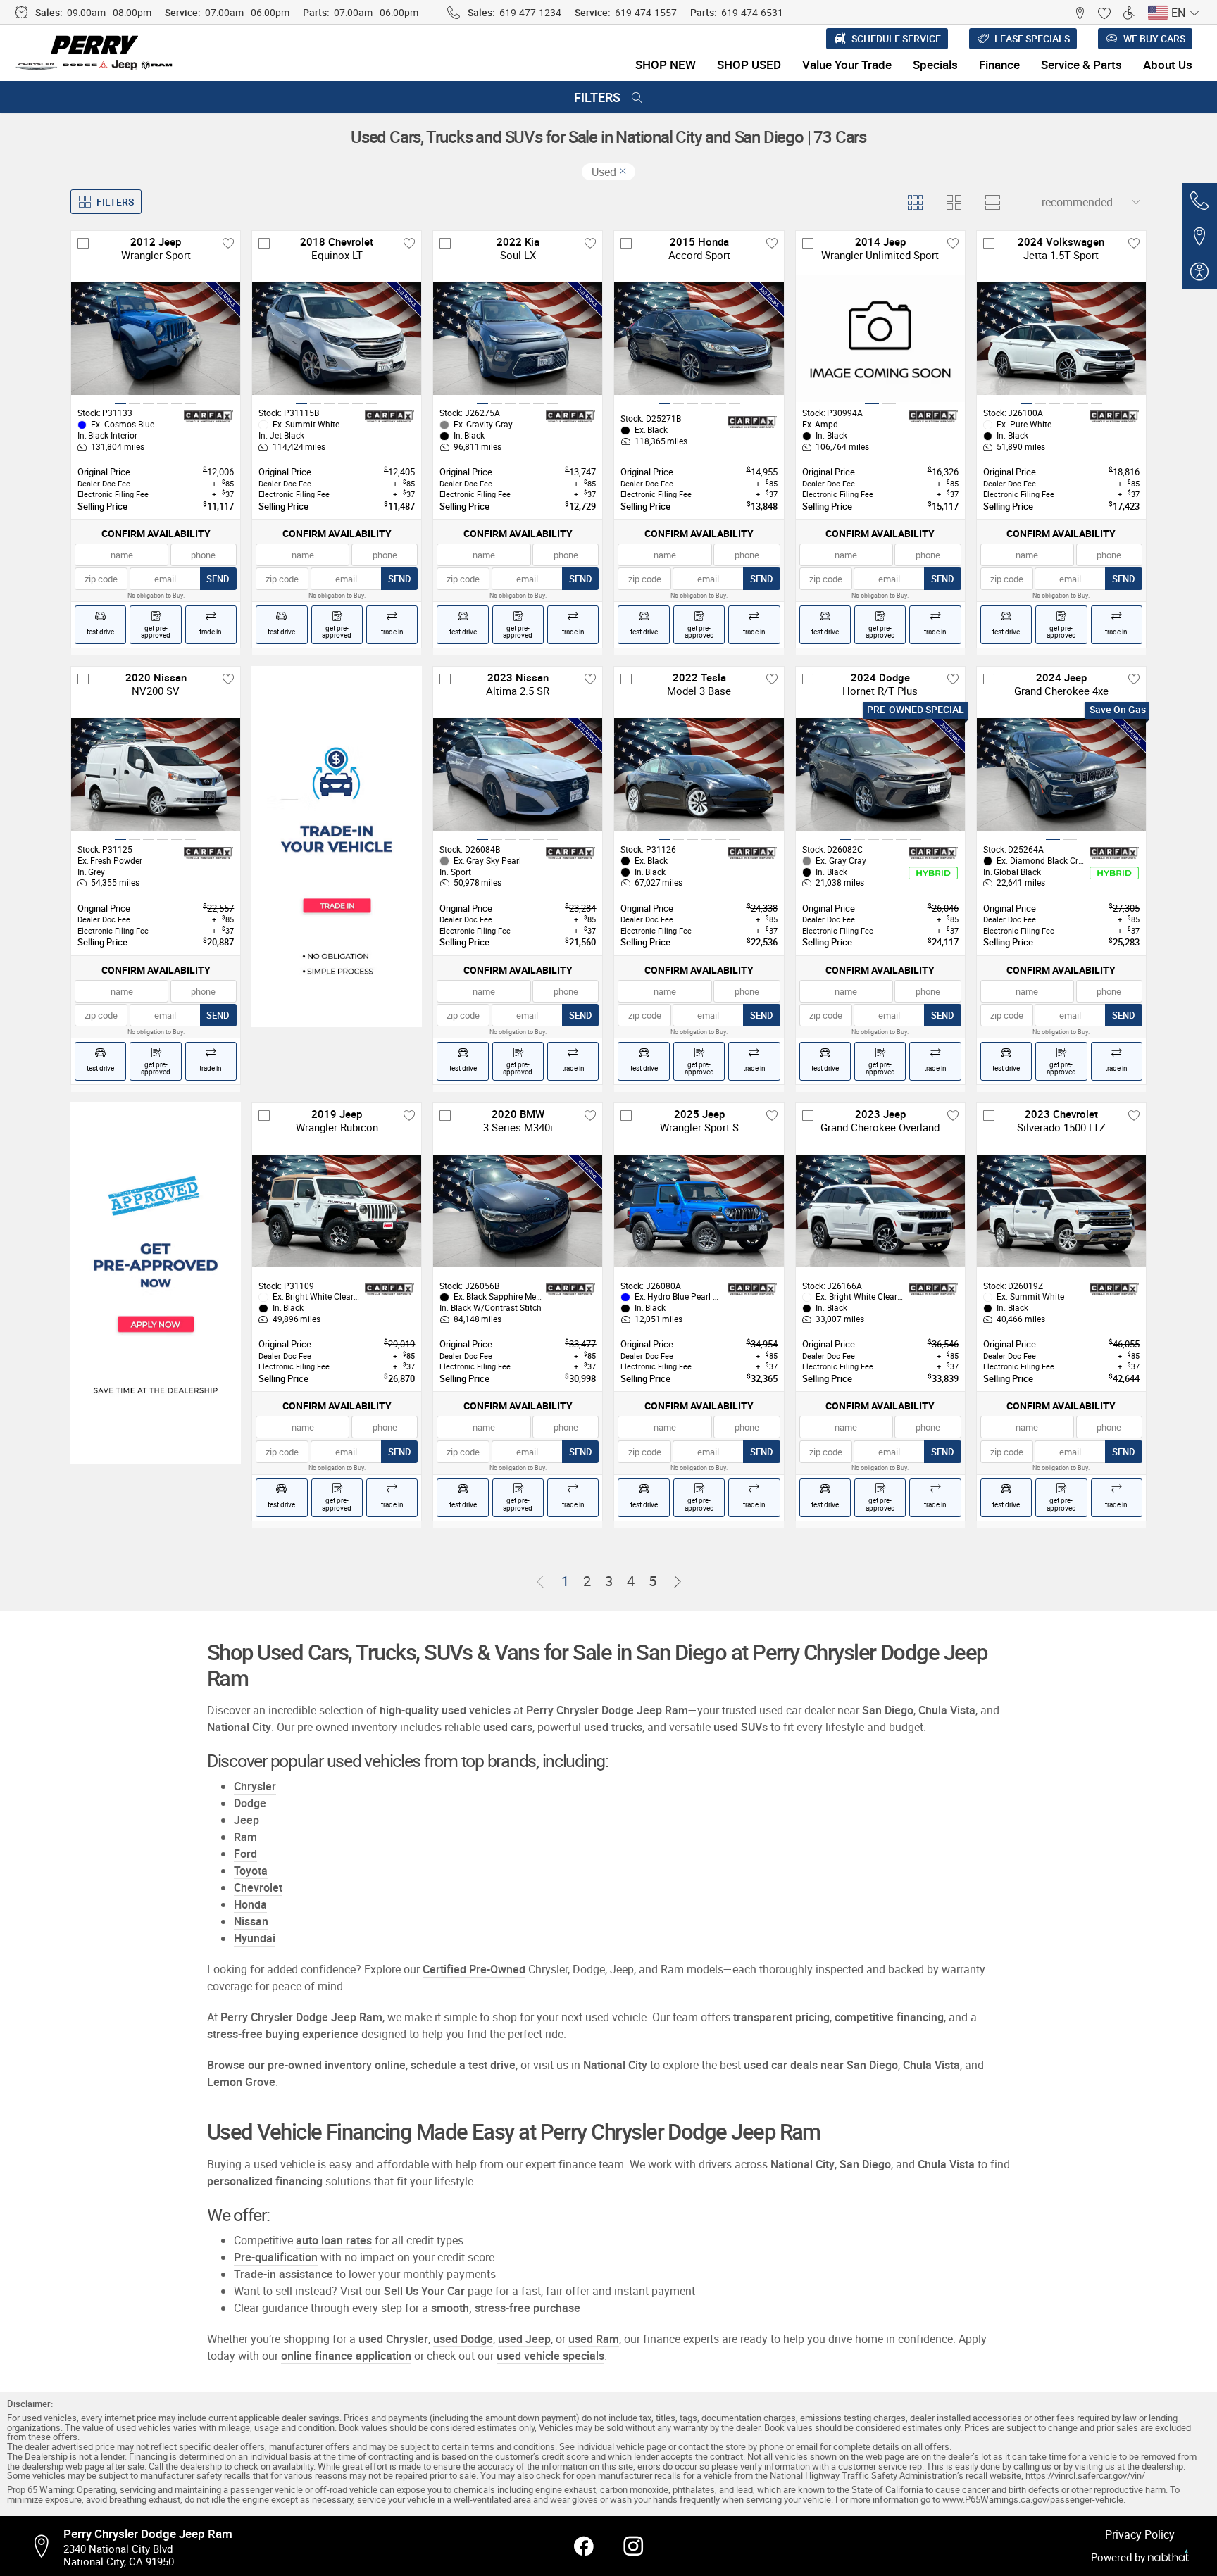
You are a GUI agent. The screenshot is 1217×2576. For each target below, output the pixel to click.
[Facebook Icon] (584, 2546)
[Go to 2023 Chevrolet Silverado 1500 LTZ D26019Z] (1061, 1211)
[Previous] (540, 1582)
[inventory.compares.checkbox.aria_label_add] (83, 243)
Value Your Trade (847, 64)
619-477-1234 (530, 12)
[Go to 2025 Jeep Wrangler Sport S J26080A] (699, 1211)
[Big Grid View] (953, 202)
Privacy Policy (1140, 2534)
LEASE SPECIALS (1032, 38)
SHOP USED (749, 64)
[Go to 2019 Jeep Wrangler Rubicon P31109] (337, 1211)
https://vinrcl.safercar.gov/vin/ (1085, 2476)
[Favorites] (1104, 12)
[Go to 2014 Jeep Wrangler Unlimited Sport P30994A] (880, 339)
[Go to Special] (337, 847)
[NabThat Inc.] (1168, 2557)
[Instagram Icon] (633, 2546)
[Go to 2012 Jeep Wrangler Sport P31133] (156, 339)
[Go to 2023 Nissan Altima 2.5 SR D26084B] (518, 774)
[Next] (678, 1582)
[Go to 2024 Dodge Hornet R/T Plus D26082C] (880, 774)
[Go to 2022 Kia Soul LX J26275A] (518, 339)
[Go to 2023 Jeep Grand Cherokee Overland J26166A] (880, 1211)
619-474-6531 (752, 12)
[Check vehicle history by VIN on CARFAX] (208, 417)
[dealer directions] (46, 2546)
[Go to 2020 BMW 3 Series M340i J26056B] (518, 1211)
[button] (1079, 12)
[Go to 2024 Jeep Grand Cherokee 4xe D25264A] (1061, 774)
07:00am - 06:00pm (247, 12)
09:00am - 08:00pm (109, 12)
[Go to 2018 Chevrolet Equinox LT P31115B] (337, 339)
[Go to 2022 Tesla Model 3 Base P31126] (699, 774)
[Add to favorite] (228, 243)
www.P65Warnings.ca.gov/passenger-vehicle (1033, 2500)
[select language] (1194, 13)
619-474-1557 (646, 12)
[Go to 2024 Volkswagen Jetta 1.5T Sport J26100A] (1061, 339)
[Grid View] (915, 202)
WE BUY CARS (1154, 38)
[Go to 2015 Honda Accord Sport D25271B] (699, 339)
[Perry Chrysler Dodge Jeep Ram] (95, 53)
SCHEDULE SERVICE (896, 38)
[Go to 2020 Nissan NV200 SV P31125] (156, 774)
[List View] (992, 202)
